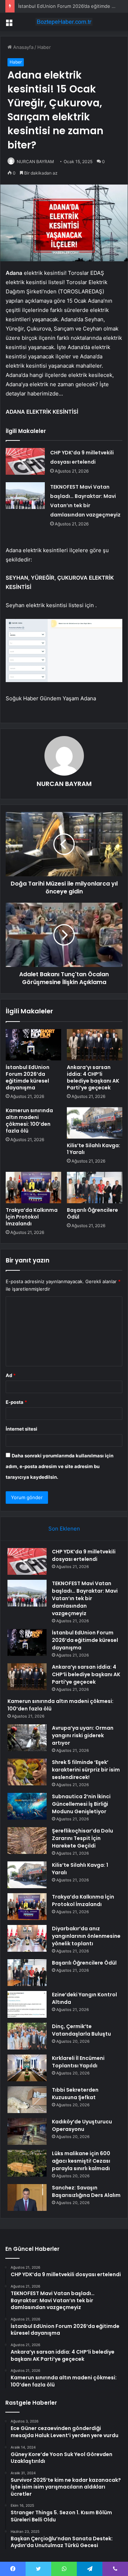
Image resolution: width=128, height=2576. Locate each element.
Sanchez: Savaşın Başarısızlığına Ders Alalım (86, 2191)
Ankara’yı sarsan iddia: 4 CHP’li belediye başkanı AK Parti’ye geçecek (93, 1077)
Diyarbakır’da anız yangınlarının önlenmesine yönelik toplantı (86, 1936)
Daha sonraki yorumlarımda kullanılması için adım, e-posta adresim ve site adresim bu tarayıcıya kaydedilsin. (60, 1466)
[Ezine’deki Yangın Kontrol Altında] (27, 2004)
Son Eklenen (64, 1529)
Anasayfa (23, 47)
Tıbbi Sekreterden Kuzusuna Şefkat (75, 2094)
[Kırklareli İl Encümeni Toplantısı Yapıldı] (27, 2068)
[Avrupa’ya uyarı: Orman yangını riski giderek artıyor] (27, 1738)
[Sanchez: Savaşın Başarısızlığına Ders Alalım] (27, 2197)
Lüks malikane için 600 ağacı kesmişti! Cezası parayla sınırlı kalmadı (81, 2161)
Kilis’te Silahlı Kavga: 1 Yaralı (94, 1149)
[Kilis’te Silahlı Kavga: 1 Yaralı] (95, 1123)
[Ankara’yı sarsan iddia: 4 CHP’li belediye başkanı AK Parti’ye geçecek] (95, 1045)
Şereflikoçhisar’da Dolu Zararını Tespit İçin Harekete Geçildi (82, 1838)
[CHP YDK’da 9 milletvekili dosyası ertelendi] (25, 461)
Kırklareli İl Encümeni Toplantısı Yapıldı (78, 2062)
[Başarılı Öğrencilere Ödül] (95, 1188)
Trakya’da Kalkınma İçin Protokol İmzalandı (32, 1217)
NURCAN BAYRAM (35, 162)
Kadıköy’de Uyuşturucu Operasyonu (82, 2125)
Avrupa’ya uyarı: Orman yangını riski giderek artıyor (83, 1735)
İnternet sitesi (22, 1429)
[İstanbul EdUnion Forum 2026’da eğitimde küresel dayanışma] (33, 1045)
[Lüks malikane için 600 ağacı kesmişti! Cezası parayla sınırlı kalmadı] (27, 2163)
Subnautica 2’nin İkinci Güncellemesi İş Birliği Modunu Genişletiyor (81, 1804)
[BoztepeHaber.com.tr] (64, 22)
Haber (44, 47)
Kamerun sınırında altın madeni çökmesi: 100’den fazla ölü (29, 1121)
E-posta (16, 1402)
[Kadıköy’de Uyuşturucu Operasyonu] (27, 2131)
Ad (11, 1375)
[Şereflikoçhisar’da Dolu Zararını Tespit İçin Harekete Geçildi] (27, 1841)
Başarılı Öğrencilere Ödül (92, 1213)
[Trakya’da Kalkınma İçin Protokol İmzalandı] (33, 1188)
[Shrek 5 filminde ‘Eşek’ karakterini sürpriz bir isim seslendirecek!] (27, 1772)
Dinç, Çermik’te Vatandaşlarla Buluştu (81, 2030)
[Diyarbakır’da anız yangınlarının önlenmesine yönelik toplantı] (27, 1938)
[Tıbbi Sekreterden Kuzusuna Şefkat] (27, 2100)
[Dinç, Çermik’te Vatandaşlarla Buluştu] (27, 2036)
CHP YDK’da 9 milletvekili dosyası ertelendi (84, 1555)
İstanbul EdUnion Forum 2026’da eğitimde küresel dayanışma (28, 1077)
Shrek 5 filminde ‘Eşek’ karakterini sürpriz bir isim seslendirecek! (86, 1770)
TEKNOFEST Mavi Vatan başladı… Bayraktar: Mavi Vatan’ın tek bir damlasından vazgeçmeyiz (85, 1598)
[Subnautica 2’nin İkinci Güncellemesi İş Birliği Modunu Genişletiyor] (27, 1806)
